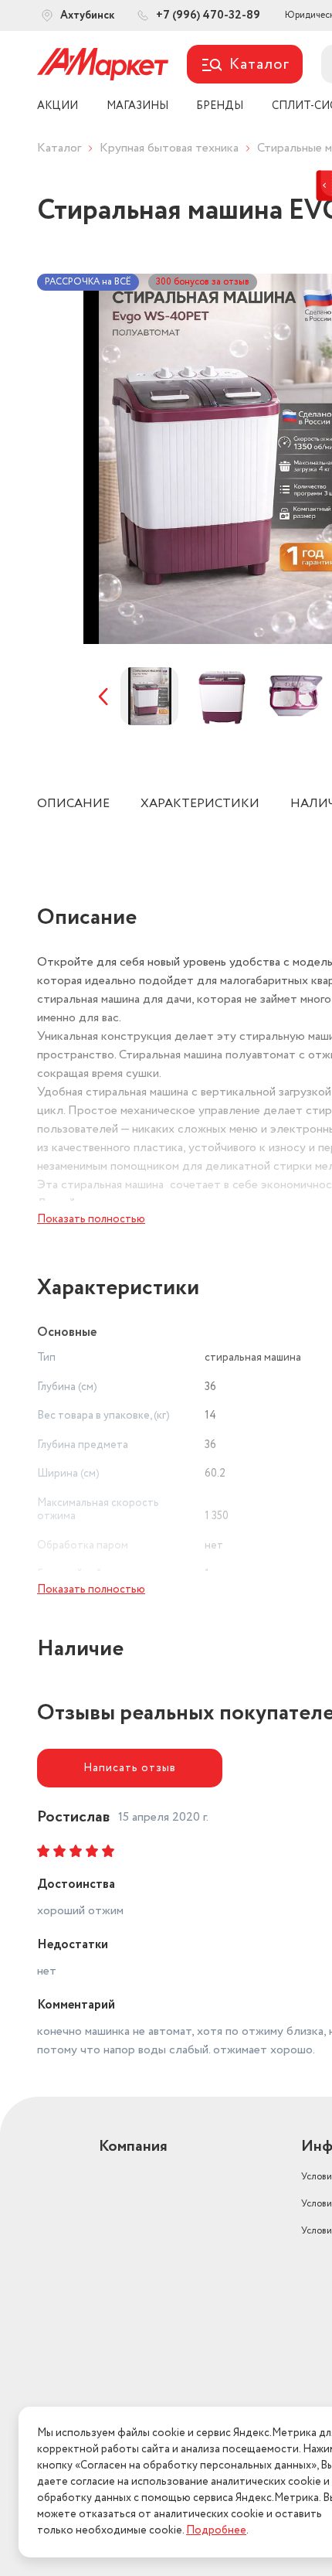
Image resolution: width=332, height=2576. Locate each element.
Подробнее (216, 2530)
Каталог (59, 148)
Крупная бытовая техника (169, 148)
